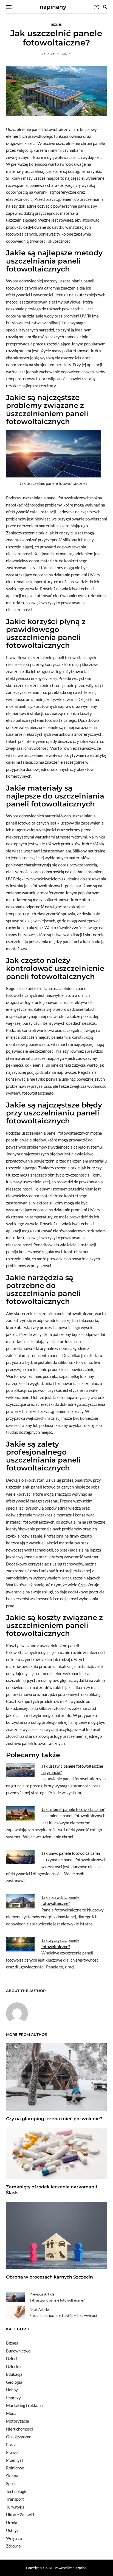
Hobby (12, 2390)
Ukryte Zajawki (20, 2515)
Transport (15, 2499)
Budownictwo (18, 2351)
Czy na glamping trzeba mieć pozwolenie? (54, 2119)
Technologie (17, 2491)
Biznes (57, 24)
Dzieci (12, 2359)
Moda (11, 2413)
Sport (11, 2483)
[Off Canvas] (9, 7)
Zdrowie (13, 2546)
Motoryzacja (18, 2421)
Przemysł (15, 2460)
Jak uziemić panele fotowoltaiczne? (73, 1809)
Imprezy (13, 2398)
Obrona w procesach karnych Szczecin (50, 2277)
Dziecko (13, 2366)
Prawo (12, 2452)
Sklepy (12, 2476)
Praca (11, 2445)
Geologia (14, 2382)
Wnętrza (14, 2538)
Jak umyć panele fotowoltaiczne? (71, 1853)
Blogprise (79, 2568)
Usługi (12, 2530)
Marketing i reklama (24, 2405)
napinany (53, 7)
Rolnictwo (15, 2468)
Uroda (12, 2523)
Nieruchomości (19, 2429)
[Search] (105, 7)
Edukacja (14, 2374)
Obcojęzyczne (19, 2437)
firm (82, 1585)
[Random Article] (97, 7)
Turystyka (15, 2507)
